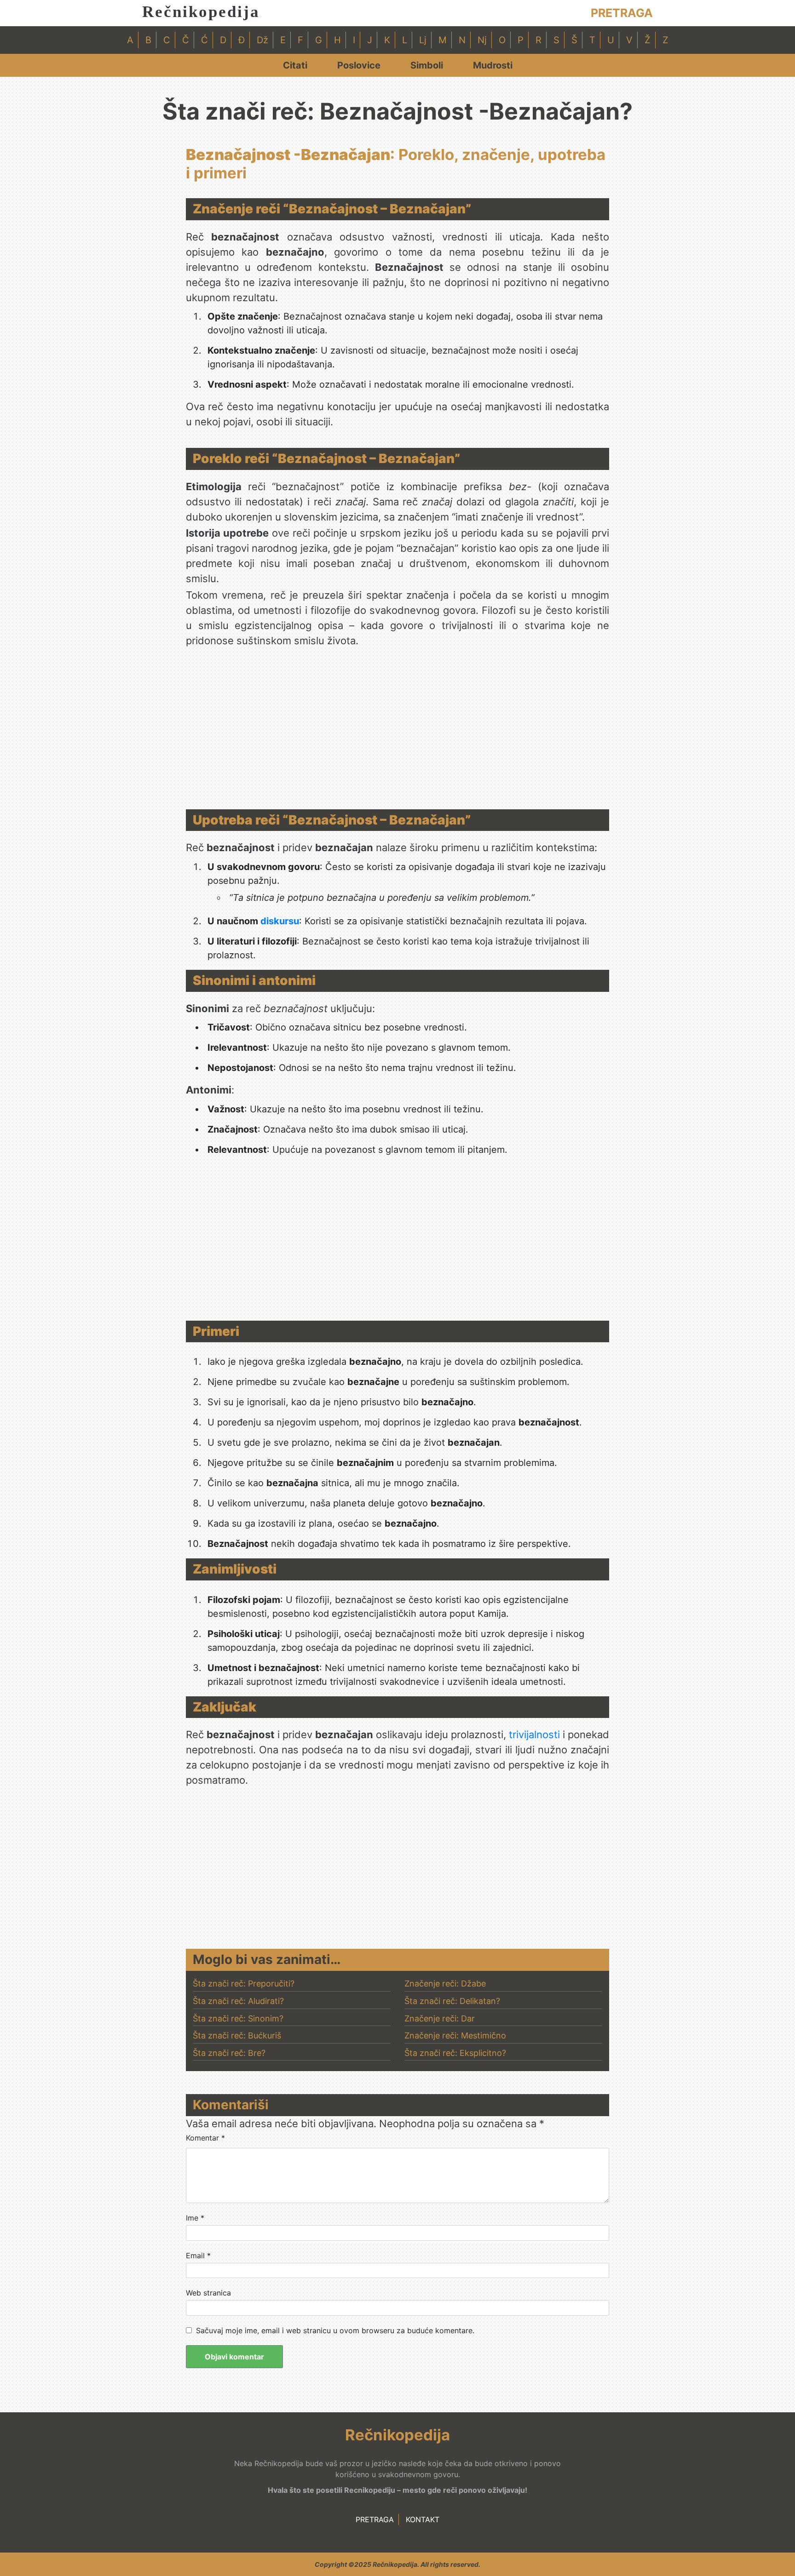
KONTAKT (423, 2519)
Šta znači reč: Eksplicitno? (455, 2053)
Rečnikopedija (201, 12)
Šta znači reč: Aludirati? (238, 2001)
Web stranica (208, 2293)
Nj (482, 40)
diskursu (280, 921)
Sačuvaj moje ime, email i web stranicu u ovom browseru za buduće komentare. (335, 2330)
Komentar (205, 2138)
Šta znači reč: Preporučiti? (244, 1984)
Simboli (427, 65)
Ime (195, 2218)
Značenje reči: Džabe (445, 1984)
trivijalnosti (534, 1735)
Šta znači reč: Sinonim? (238, 2018)
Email (198, 2255)
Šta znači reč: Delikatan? (452, 2001)
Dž (262, 40)
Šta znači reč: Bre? (229, 2053)
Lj (423, 40)
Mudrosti (493, 65)
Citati (295, 65)
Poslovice (359, 65)
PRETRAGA (622, 13)
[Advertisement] (397, 731)
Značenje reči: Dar (440, 2018)
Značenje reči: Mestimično (455, 2035)
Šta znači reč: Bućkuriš (237, 2035)
